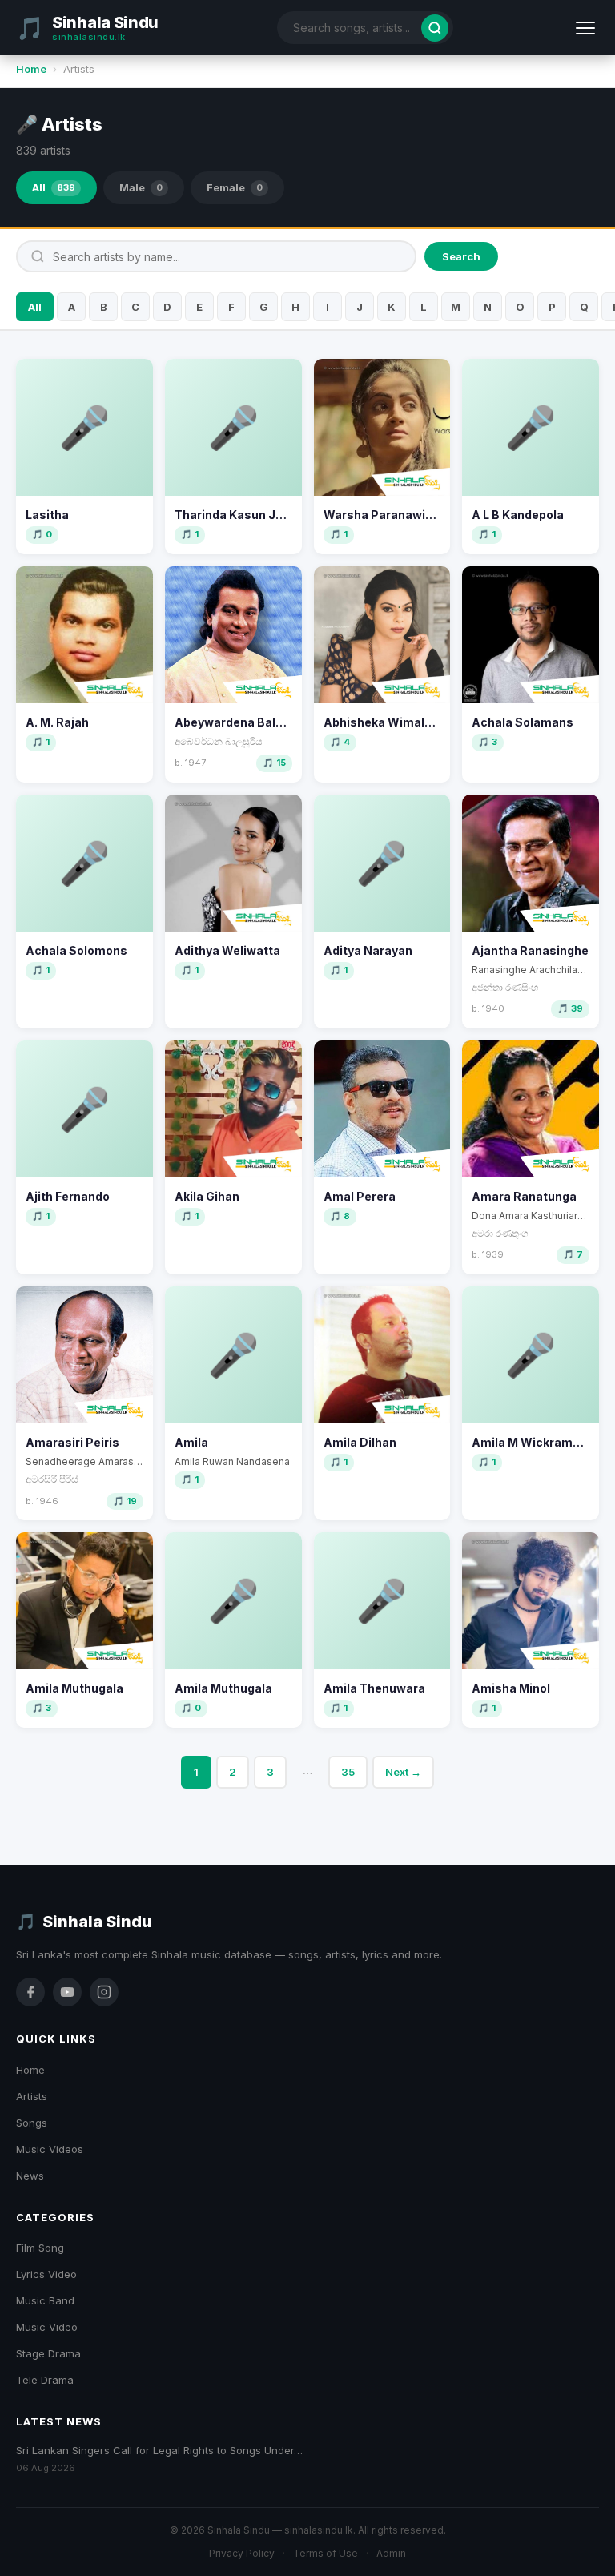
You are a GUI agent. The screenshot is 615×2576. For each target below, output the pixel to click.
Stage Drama (48, 2353)
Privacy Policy (242, 2553)
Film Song (40, 2248)
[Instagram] (104, 1992)
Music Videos (50, 2149)
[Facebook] (30, 1992)
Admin (391, 2553)
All (54, 187)
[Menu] (585, 28)
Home (31, 69)
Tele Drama (45, 2380)
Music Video (47, 2327)
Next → (403, 1772)
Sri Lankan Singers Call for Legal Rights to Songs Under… (159, 2450)
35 (348, 1772)
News (30, 2176)
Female (235, 187)
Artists (32, 2096)
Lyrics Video (46, 2274)
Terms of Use (326, 2553)
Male (141, 187)
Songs (32, 2123)
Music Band (45, 2300)
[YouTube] (67, 1992)
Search (461, 256)
